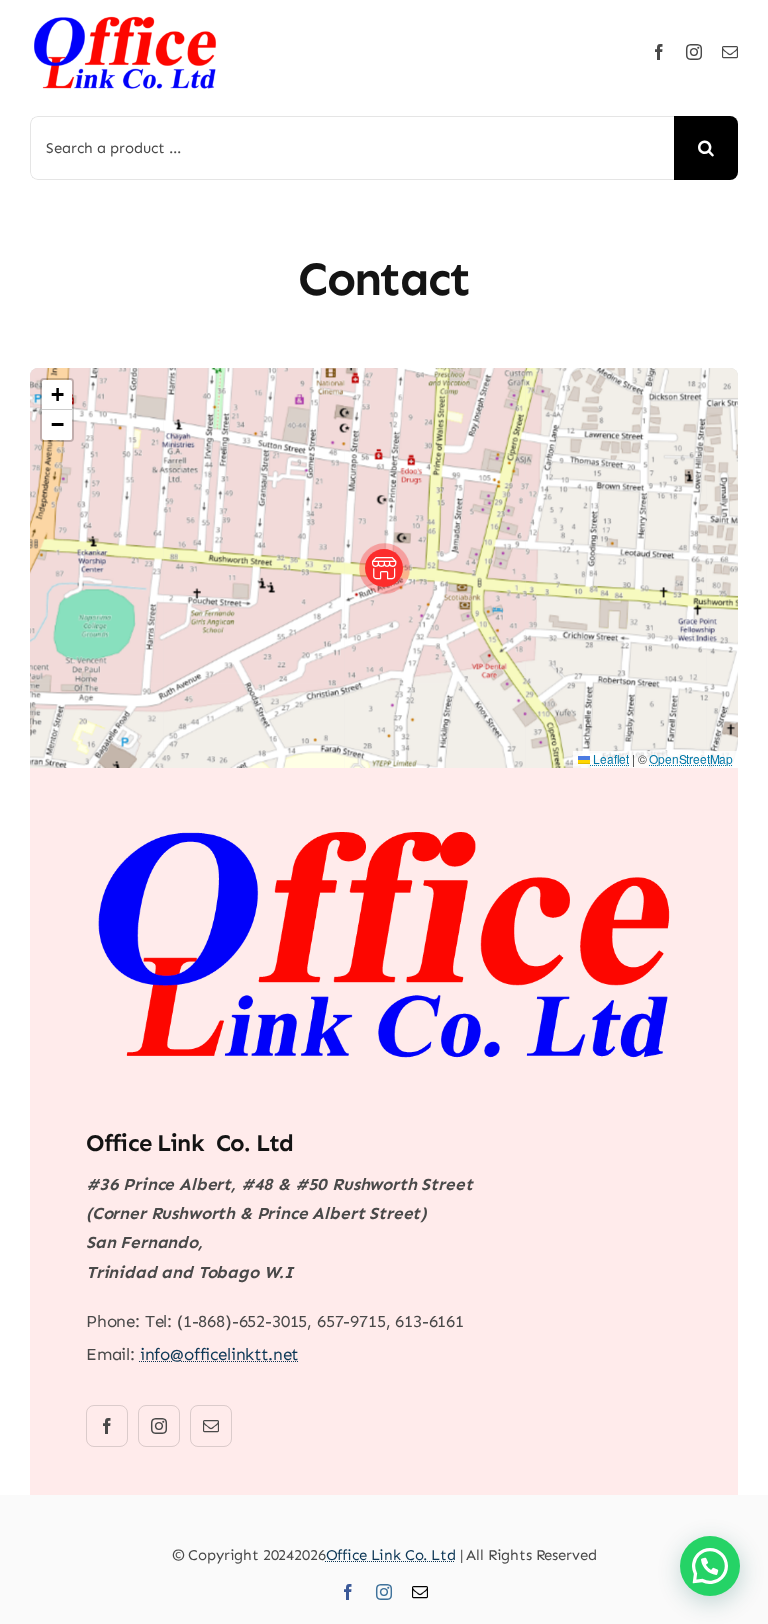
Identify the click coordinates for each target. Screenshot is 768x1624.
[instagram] (694, 52)
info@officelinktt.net (219, 1354)
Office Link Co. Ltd (391, 1555)
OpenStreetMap (691, 758)
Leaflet (609, 758)
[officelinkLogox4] (125, 20)
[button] (384, 568)
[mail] (730, 52)
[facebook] (659, 52)
